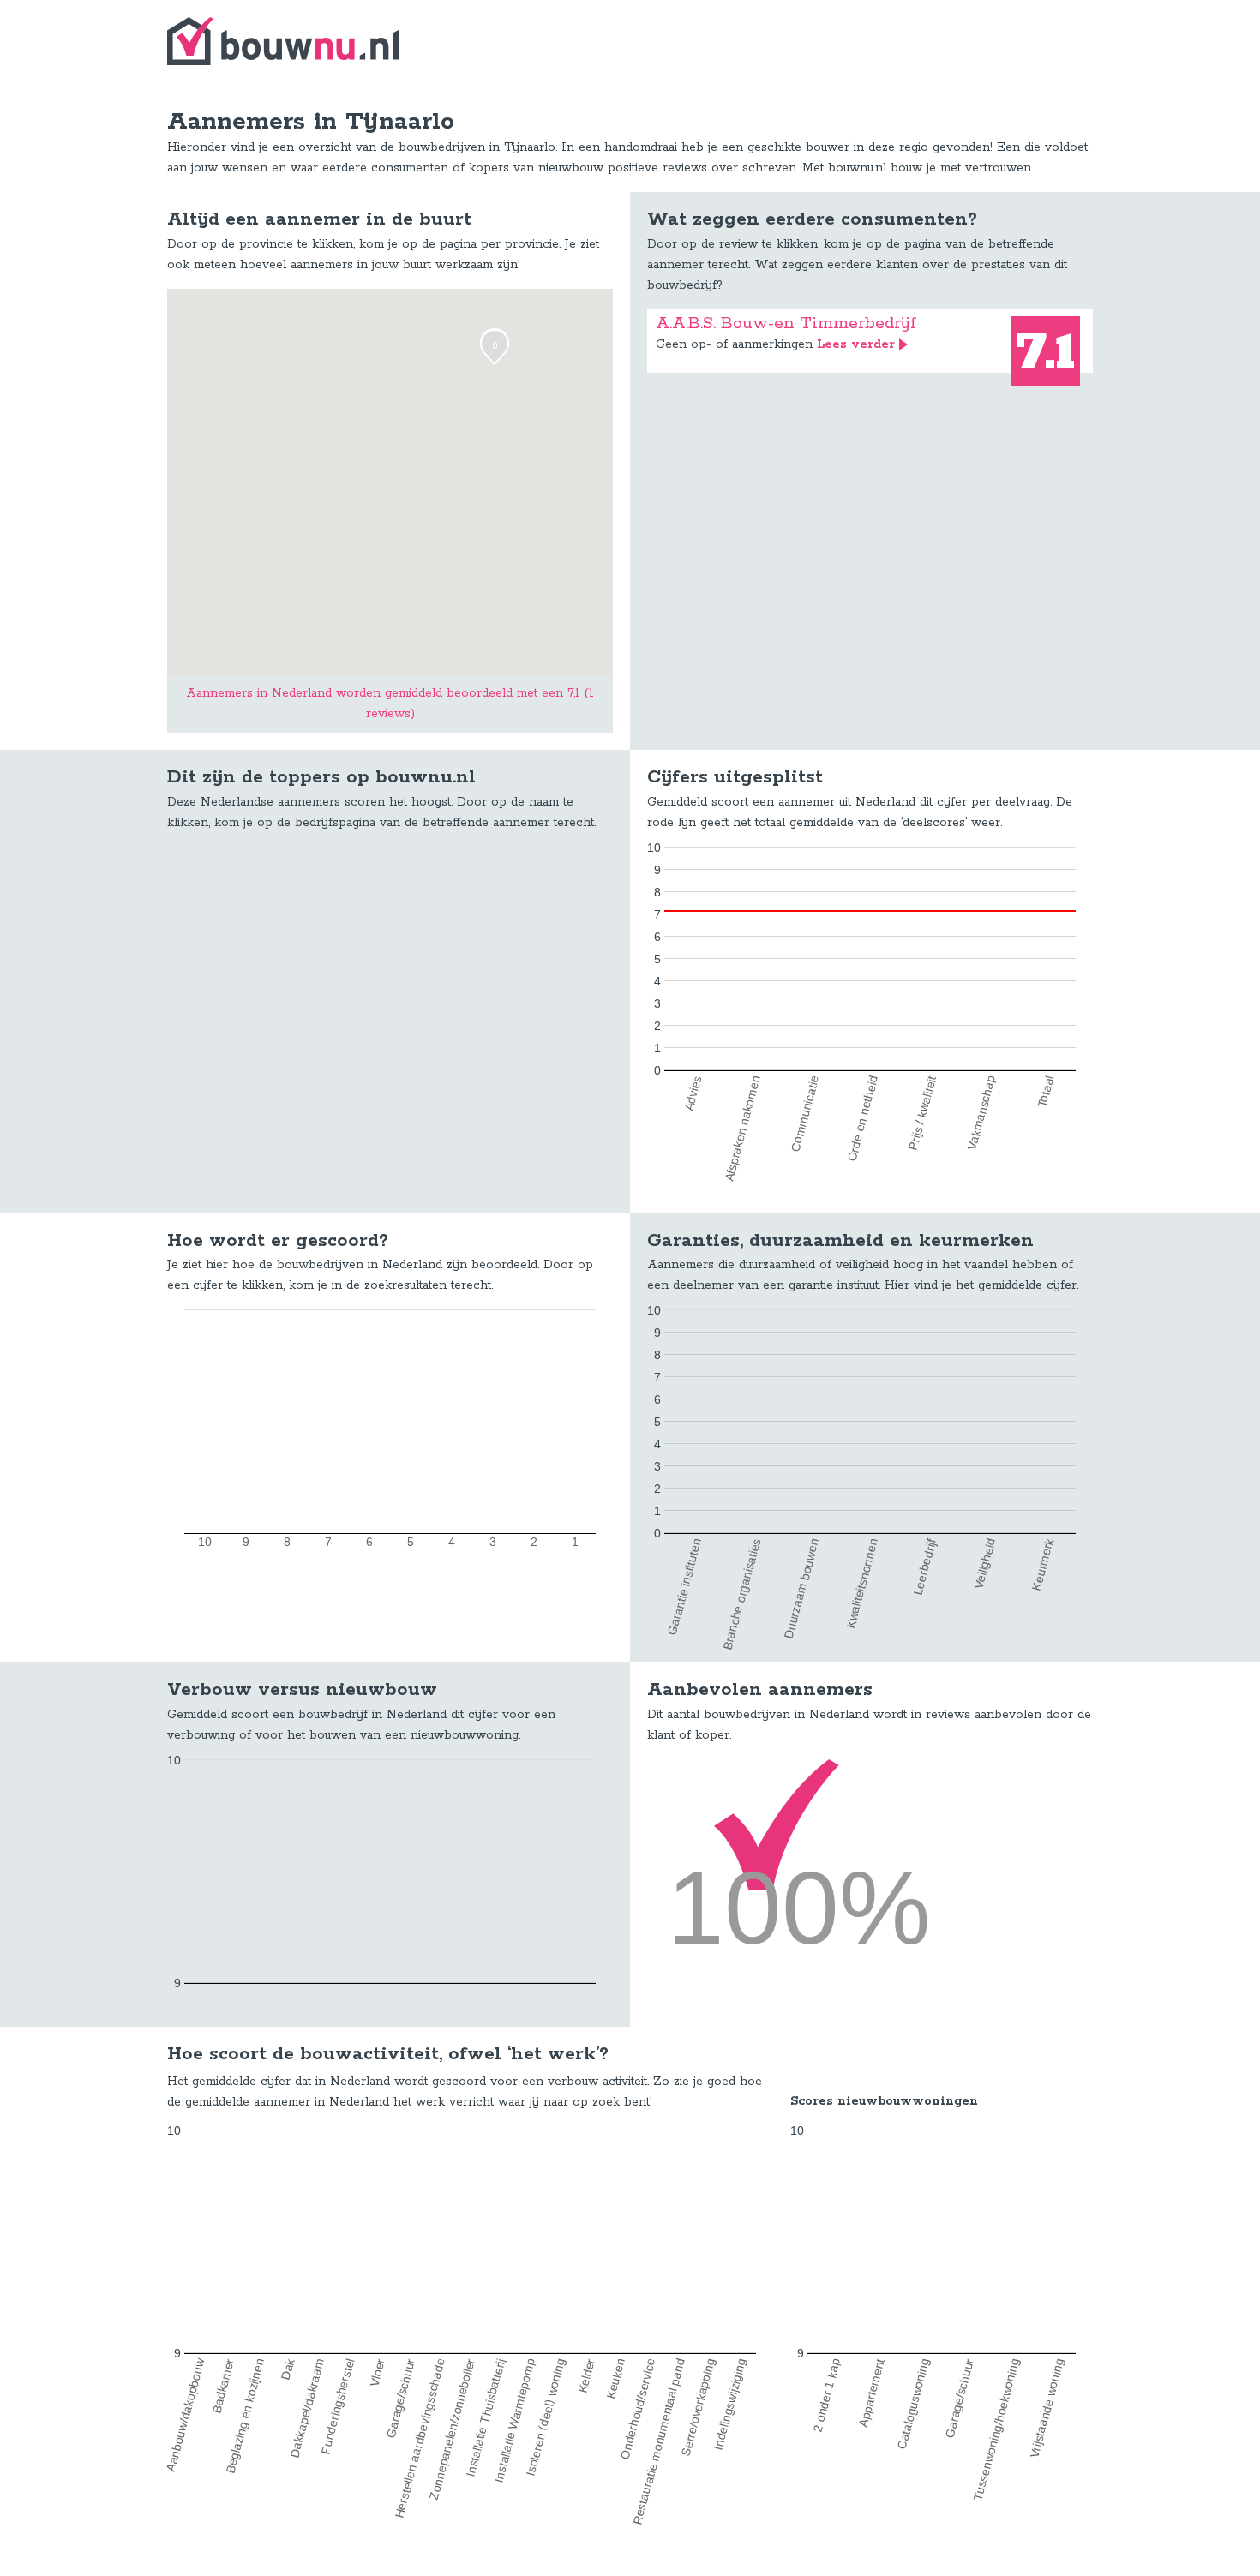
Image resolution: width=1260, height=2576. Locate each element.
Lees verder (856, 344)
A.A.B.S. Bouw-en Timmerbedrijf (786, 323)
